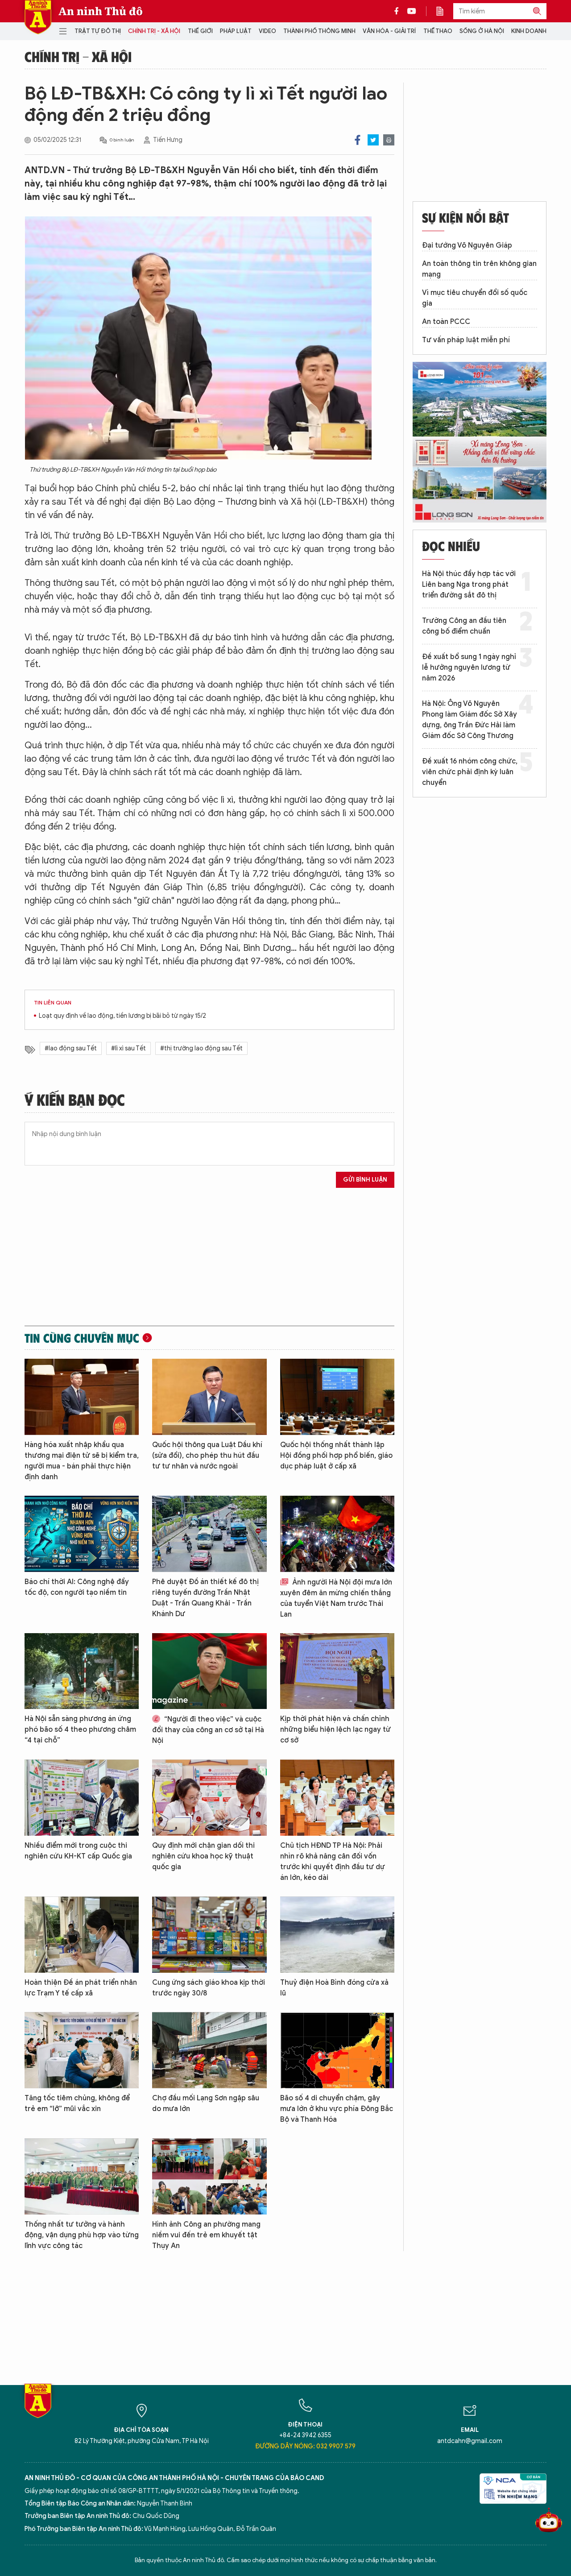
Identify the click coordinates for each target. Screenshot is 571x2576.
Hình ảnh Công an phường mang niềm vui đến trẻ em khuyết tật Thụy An (206, 2235)
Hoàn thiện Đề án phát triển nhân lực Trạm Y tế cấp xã (81, 1988)
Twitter (373, 140)
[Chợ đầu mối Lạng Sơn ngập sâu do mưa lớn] (209, 2050)
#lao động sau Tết (71, 1048)
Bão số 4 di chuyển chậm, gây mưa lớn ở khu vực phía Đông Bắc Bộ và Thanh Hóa (337, 2109)
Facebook (358, 140)
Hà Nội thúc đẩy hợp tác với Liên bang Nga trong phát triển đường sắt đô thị (469, 585)
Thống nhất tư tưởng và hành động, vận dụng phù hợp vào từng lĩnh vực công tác (82, 2235)
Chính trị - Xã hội (154, 31)
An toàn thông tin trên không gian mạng (479, 269)
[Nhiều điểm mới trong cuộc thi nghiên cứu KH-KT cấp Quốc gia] (82, 1798)
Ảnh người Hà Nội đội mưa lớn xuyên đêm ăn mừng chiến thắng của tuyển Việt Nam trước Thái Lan (336, 1598)
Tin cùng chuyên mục (82, 1338)
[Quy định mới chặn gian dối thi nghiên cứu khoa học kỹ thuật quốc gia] (209, 1798)
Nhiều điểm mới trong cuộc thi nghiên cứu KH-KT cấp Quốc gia (78, 1851)
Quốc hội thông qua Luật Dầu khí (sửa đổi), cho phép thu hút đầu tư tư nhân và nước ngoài (207, 1456)
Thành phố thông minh (319, 31)
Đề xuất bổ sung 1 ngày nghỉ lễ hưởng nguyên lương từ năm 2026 (469, 668)
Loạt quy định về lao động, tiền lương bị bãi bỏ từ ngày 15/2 (122, 1016)
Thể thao (438, 31)
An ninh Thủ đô (101, 11)
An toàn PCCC (446, 322)
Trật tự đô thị (98, 31)
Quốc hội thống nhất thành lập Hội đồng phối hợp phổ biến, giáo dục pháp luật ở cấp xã (336, 1456)
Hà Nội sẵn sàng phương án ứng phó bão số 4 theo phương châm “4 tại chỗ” (80, 1730)
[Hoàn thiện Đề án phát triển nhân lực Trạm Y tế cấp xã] (82, 1935)
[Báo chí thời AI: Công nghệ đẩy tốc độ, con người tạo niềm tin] (82, 1534)
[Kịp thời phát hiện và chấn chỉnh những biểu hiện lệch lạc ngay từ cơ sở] (337, 1671)
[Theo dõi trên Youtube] (412, 11)
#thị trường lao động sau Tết (201, 1048)
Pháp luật (236, 31)
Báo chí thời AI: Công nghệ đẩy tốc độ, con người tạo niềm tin (77, 1587)
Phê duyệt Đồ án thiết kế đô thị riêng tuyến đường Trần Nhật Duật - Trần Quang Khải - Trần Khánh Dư (205, 1598)
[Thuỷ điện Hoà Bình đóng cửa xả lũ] (337, 1935)
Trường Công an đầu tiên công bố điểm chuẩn (464, 626)
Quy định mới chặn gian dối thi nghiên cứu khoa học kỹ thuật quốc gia (203, 1856)
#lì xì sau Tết (128, 1048)
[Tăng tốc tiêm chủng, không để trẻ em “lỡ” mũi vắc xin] (82, 2050)
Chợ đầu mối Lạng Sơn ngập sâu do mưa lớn (206, 2103)
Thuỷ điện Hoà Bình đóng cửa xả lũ (334, 1988)
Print (389, 140)
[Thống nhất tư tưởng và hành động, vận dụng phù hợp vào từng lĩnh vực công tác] (82, 2176)
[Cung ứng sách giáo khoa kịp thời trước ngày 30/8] (209, 1935)
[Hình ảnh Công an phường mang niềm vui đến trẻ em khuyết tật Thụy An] (209, 2176)
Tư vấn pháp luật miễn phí (466, 340)
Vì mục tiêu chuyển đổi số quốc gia (475, 298)
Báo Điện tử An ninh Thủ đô (38, 17)
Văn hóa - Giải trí (389, 31)
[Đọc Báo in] (444, 11)
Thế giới (200, 31)
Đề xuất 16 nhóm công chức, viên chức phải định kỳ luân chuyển (470, 772)
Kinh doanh (529, 31)
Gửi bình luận (365, 1180)
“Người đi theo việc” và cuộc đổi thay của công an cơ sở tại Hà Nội (208, 1730)
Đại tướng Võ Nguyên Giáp (467, 245)
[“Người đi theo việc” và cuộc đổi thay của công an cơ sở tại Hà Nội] (209, 1671)
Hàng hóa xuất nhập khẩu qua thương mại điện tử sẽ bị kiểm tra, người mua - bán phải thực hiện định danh (82, 1461)
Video (267, 31)
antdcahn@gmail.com (470, 2441)
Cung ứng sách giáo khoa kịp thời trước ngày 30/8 (209, 1988)
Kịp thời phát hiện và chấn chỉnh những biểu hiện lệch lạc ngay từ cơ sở (335, 1730)
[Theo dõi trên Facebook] (399, 11)
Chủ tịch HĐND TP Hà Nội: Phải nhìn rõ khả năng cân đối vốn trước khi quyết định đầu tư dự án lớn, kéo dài (333, 1862)
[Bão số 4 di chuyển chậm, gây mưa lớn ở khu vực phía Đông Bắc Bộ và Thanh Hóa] (337, 2050)
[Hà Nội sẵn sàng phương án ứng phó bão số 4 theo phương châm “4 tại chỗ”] (82, 1671)
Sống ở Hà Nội (482, 31)
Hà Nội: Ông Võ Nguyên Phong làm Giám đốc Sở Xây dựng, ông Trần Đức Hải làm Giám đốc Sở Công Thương (470, 720)
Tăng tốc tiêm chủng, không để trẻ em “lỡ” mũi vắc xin (77, 2103)
